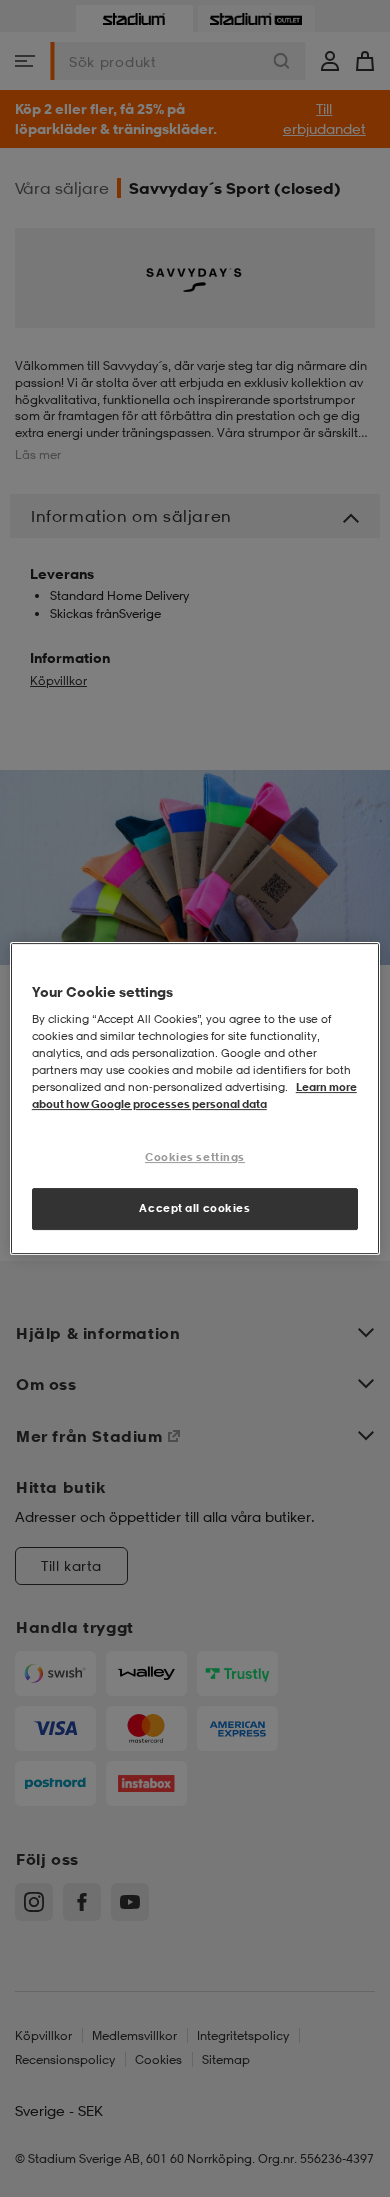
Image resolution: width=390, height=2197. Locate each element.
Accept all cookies (194, 1208)
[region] (195, 1099)
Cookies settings (195, 1158)
